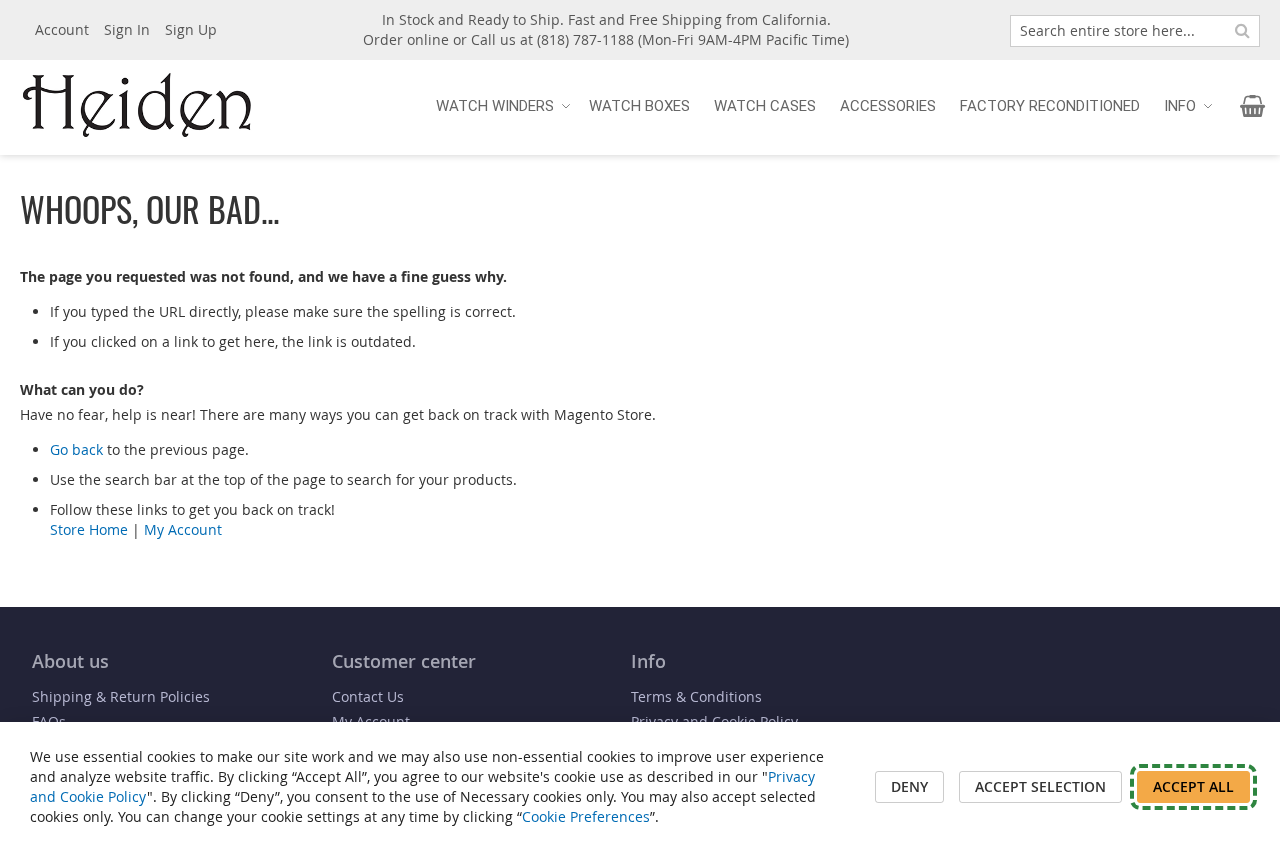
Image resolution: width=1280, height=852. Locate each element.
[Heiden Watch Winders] (140, 106)
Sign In (127, 29)
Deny (909, 786)
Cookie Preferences (586, 816)
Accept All (1193, 786)
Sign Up (191, 29)
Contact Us (368, 696)
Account (62, 29)
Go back (76, 449)
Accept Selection (1040, 786)
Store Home (89, 529)
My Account (183, 529)
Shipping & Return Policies (121, 696)
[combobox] (1135, 31)
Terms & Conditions (696, 696)
